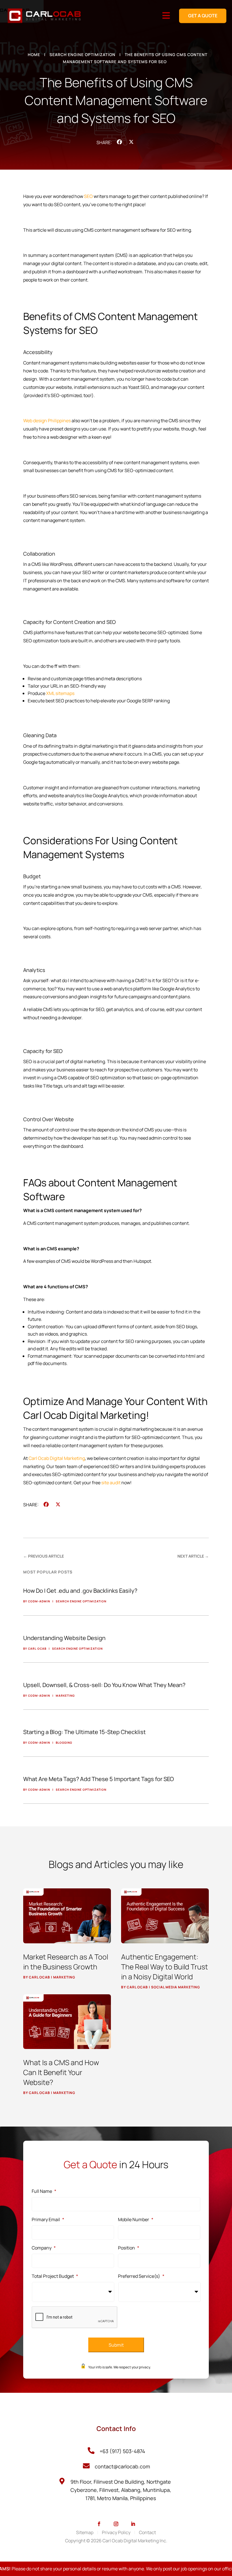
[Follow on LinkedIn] (133, 2524)
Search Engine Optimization (82, 55)
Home (34, 55)
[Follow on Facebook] (99, 2524)
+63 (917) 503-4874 (122, 2451)
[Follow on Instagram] (116, 2524)
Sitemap (85, 2532)
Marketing (64, 1977)
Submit (116, 2345)
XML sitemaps (60, 693)
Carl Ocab (39, 1977)
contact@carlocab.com (122, 2466)
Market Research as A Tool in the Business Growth (66, 1962)
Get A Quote (203, 16)
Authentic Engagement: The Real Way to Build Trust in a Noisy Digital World (165, 1967)
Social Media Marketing (176, 1987)
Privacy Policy (116, 2532)
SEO (88, 196)
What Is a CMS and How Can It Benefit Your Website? (61, 2072)
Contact (147, 2532)
